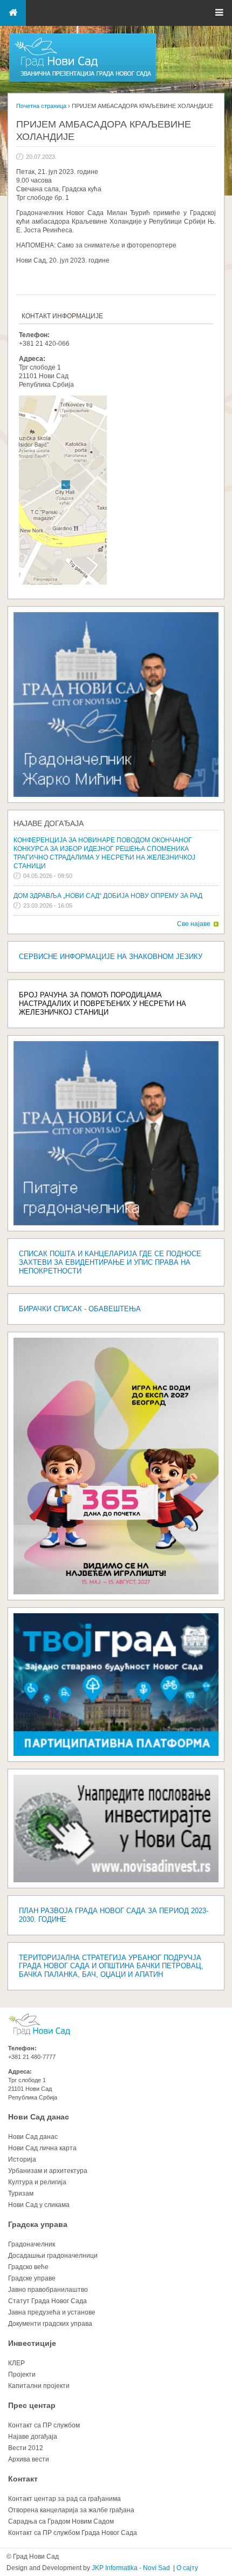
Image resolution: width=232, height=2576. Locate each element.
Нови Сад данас (39, 2117)
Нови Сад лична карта (42, 2148)
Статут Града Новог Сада (47, 2301)
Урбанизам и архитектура (48, 2171)
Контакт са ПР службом (44, 2425)
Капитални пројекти (39, 2386)
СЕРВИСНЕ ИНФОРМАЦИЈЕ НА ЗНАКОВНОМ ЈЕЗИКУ (111, 957)
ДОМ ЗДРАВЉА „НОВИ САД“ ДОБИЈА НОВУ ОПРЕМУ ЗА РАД (108, 896)
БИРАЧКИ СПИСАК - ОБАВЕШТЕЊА (80, 1309)
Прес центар (32, 2405)
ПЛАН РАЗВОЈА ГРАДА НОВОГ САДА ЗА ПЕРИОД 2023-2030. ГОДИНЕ (114, 1915)
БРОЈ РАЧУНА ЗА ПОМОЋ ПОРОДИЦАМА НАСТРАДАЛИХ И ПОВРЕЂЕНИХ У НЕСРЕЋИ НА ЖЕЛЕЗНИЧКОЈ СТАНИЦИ (103, 1004)
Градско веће (28, 2267)
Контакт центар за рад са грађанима (64, 2499)
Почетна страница (41, 106)
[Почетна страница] (83, 81)
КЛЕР (16, 2363)
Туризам (21, 2193)
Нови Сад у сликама (39, 2205)
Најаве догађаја (49, 823)
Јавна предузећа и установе (52, 2312)
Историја (22, 2159)
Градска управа (38, 2224)
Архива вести (29, 2459)
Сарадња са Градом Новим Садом (61, 2521)
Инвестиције (32, 2343)
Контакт (23, 2479)
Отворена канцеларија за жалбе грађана (71, 2510)
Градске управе (32, 2278)
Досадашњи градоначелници (53, 2256)
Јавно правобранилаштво (48, 2290)
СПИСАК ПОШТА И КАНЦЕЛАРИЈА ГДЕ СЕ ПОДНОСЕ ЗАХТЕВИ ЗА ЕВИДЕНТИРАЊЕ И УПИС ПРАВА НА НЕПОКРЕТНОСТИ (110, 1262)
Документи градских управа (50, 2324)
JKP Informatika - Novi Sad (131, 2568)
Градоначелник (32, 2244)
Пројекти (22, 2374)
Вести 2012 (26, 2448)
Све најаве (194, 924)
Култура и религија (37, 2182)
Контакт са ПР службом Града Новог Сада (73, 2533)
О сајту (187, 2568)
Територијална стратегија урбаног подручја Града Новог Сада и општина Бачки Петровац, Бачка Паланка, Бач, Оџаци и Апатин (111, 1966)
